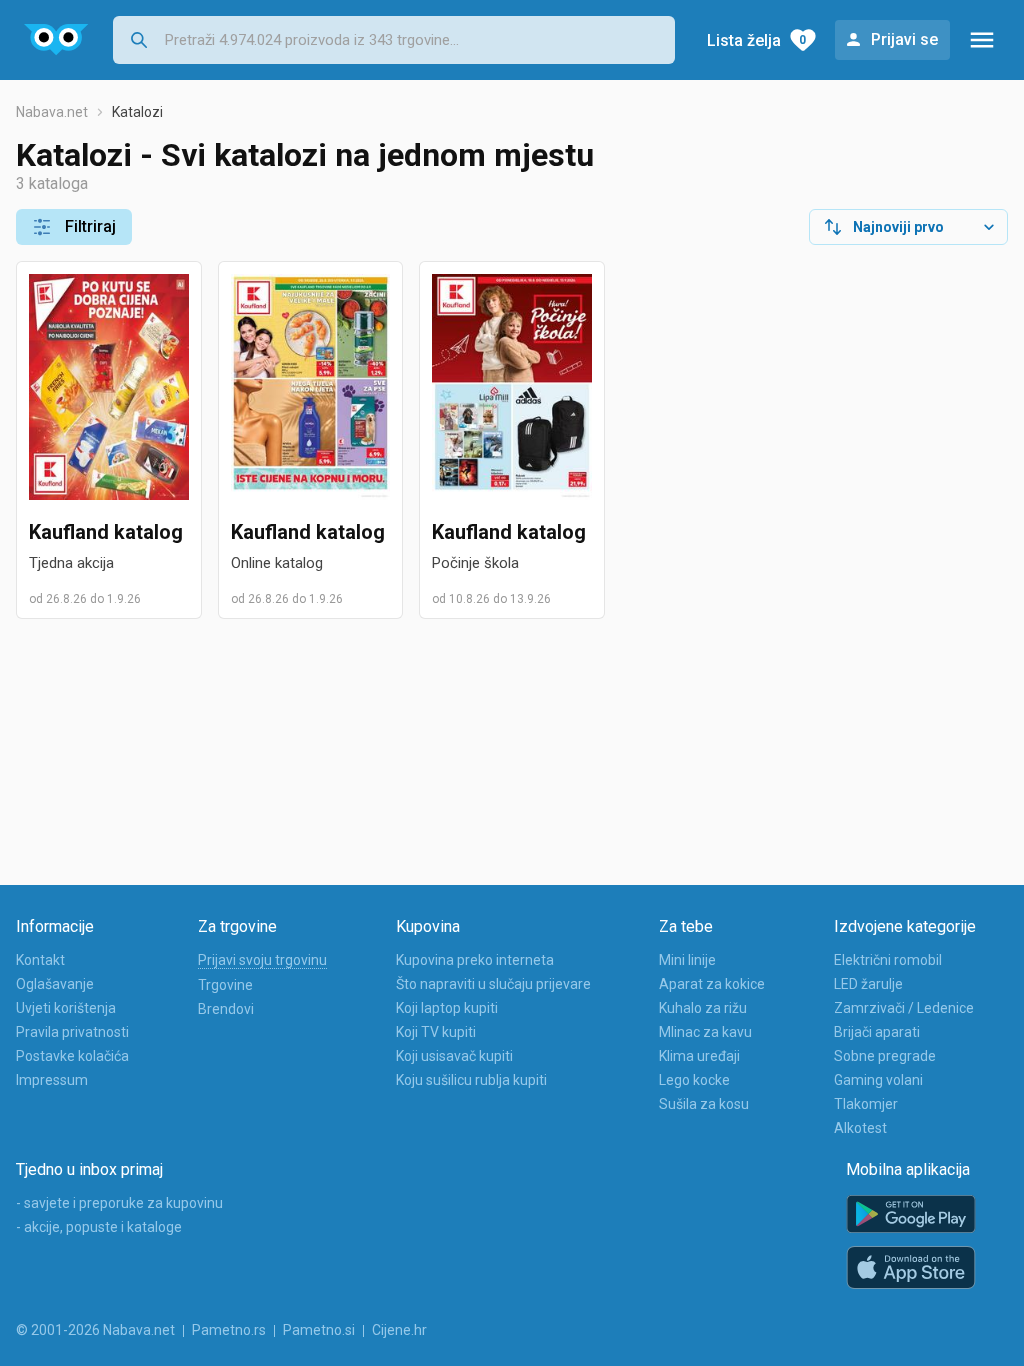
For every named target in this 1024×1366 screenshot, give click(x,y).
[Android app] (911, 1214)
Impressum (52, 1080)
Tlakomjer (866, 1104)
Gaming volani (878, 1080)
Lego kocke (694, 1080)
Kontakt (40, 960)
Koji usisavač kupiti (454, 1056)
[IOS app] (911, 1268)
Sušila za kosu (704, 1104)
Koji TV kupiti (436, 1032)
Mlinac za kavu (705, 1032)
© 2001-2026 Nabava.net (95, 1330)
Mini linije (687, 960)
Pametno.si (319, 1330)
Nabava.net (52, 112)
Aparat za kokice (712, 984)
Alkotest (860, 1128)
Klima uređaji (699, 1056)
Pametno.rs (229, 1330)
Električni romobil (888, 960)
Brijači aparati (877, 1032)
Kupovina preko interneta (475, 960)
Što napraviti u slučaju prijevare (493, 984)
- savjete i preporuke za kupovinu (119, 1203)
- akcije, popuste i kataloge (99, 1227)
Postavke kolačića (72, 1056)
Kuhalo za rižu (703, 1008)
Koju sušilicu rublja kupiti (471, 1080)
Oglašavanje (55, 984)
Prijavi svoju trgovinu (262, 960)
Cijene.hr (399, 1330)
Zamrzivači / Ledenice (904, 1008)
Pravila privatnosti (72, 1032)
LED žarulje (868, 984)
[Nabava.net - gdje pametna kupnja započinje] (56, 40)
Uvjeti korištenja (66, 1008)
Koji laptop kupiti (447, 1008)
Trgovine (225, 985)
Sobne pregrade (885, 1056)
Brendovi (226, 1009)
